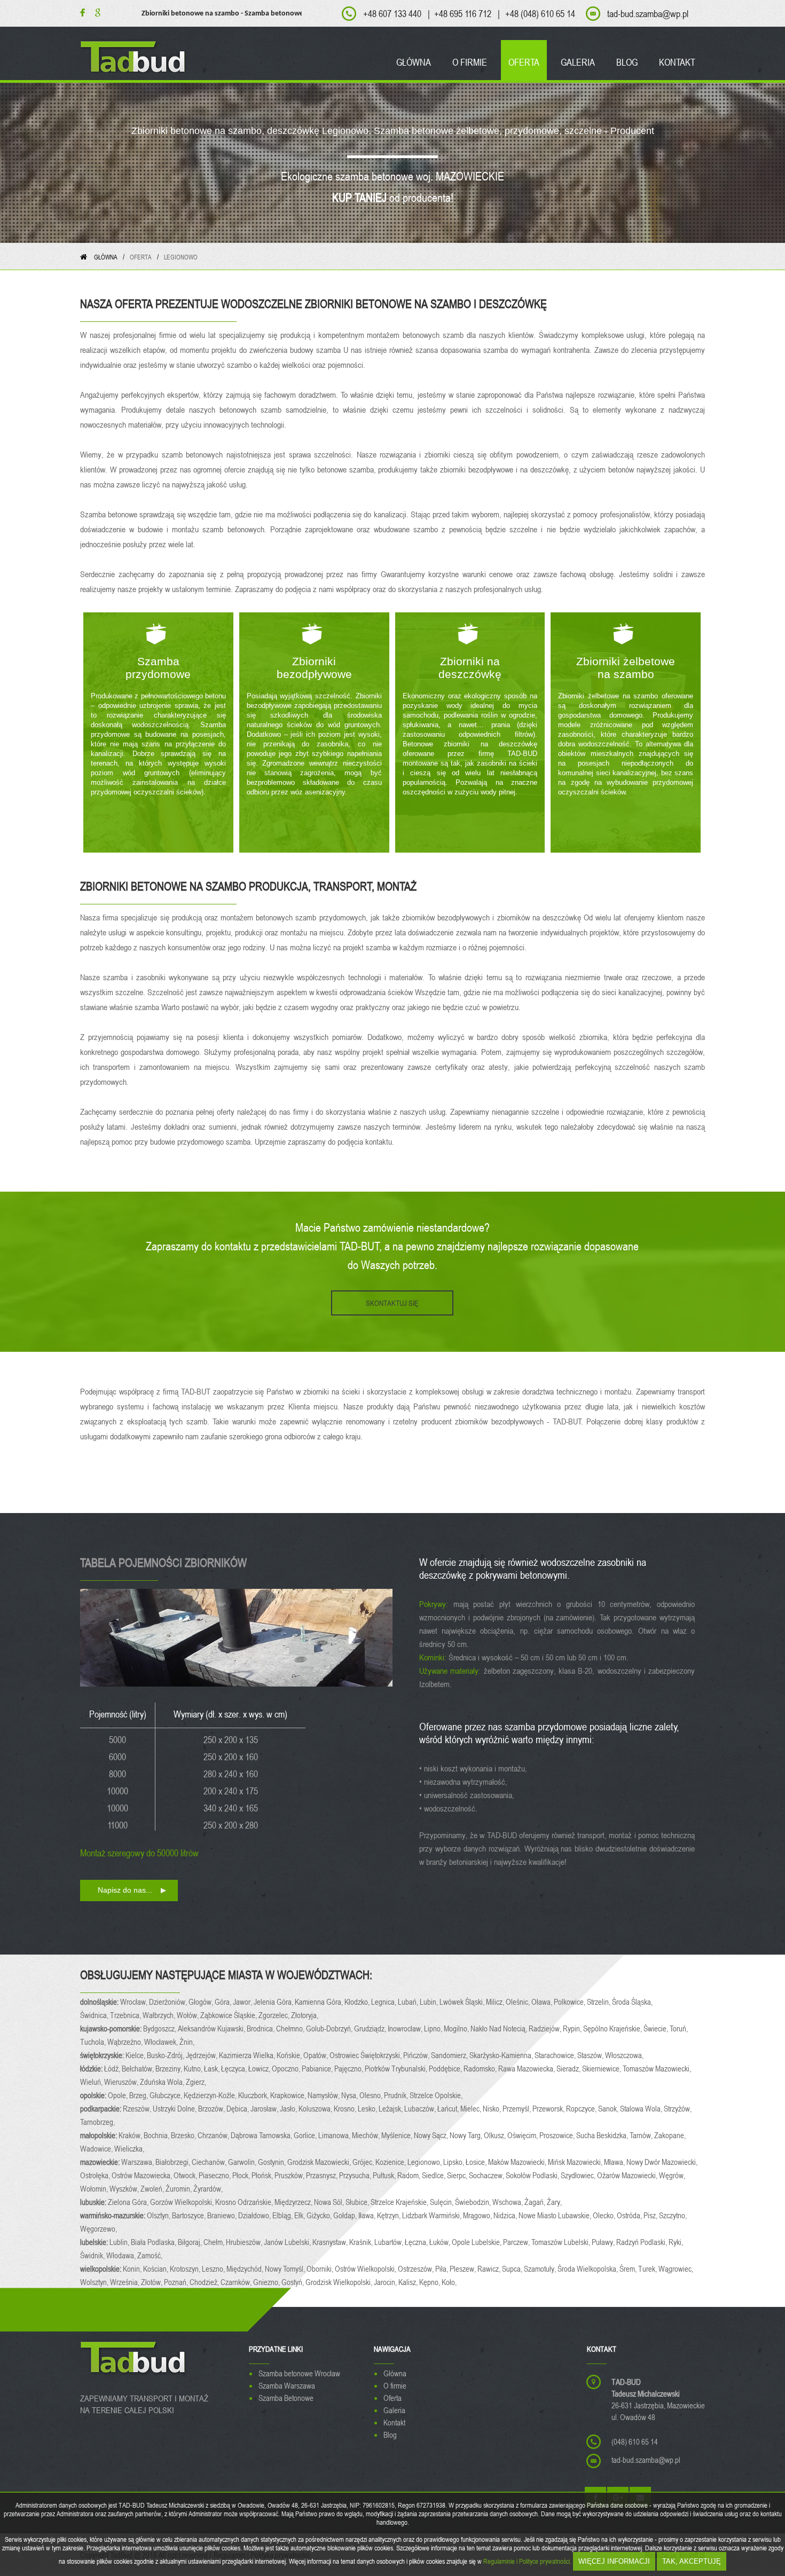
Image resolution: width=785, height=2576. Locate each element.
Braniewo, (223, 2215)
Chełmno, (291, 2028)
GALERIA (578, 62)
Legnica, (384, 2002)
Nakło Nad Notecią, (500, 2028)
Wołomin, (95, 2188)
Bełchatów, (139, 2068)
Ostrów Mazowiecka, (143, 2175)
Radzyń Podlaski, (642, 2242)
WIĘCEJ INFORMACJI (614, 2561)
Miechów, (367, 2135)
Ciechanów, (210, 2162)
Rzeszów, (138, 2108)
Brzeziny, (170, 2068)
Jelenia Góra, (274, 2002)
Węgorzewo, (99, 2228)
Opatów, (316, 2055)
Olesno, (372, 2095)
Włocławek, (162, 2042)
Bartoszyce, (190, 2215)
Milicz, (496, 2002)
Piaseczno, (215, 2175)
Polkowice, (570, 2002)
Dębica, (238, 2108)
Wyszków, (125, 2188)
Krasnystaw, (331, 2242)
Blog (390, 2435)
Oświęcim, (523, 2135)
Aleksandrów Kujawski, (212, 2028)
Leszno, (214, 2268)
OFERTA (524, 62)
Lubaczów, (421, 2108)
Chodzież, (205, 2282)
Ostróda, (630, 2215)
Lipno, (434, 2028)
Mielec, (472, 2108)
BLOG (627, 62)
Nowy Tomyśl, (286, 2268)
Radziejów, (546, 2028)
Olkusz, (496, 2135)
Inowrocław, (406, 2028)
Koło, (450, 2282)
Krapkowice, (289, 2095)
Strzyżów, (678, 2108)
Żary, (555, 2202)
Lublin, (120, 2242)
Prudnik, (397, 2095)
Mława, (615, 2162)
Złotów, (152, 2282)
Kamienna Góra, (320, 2002)
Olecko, (605, 2215)
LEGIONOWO (181, 257)
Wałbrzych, (160, 2015)
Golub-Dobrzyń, (330, 2028)
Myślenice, (398, 2135)
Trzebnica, (126, 2015)
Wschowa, (508, 2202)
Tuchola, (94, 2042)
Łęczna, (417, 2242)
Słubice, (358, 2202)
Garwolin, (243, 2162)
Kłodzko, (358, 2002)
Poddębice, (446, 2068)
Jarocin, (386, 2282)
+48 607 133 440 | (397, 13)
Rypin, (573, 2028)
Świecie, (657, 2028)
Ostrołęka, (96, 2175)
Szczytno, (674, 2215)
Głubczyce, (167, 2095)
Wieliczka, (130, 2148)
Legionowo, (425, 2162)
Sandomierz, (450, 2055)
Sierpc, (458, 2175)
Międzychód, (246, 2268)
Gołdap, (346, 2215)
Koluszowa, (316, 2108)
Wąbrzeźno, (126, 2042)
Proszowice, (558, 2135)
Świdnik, (93, 2255)
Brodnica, (261, 2028)
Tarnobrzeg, (98, 2122)
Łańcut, (449, 2108)
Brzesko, (184, 2135)
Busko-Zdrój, (166, 2055)
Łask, (213, 2068)
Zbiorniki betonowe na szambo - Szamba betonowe (222, 14)
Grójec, (364, 2162)
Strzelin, (599, 2002)
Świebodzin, (474, 2202)
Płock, (242, 2175)
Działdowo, (255, 2215)
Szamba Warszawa (287, 2385)
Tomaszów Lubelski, (562, 2242)
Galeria (394, 2410)
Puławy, (604, 2242)
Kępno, (430, 2282)
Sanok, (609, 2108)
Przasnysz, (323, 2175)
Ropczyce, (582, 2108)
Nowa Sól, (330, 2202)
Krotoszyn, (186, 2268)
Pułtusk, (385, 2175)
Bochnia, (157, 2135)
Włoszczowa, (625, 2055)
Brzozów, (212, 2108)
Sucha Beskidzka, (603, 2135)
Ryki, (677, 2242)
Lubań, (409, 2002)
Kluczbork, (254, 2095)
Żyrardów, (209, 2188)
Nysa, (350, 2095)
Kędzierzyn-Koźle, (211, 2095)
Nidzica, (506, 2215)
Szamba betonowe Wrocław (299, 2373)
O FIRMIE (470, 62)
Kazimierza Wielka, (248, 2055)
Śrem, (629, 2268)
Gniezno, (267, 2282)
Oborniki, (321, 2268)
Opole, (119, 2095)
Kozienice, (391, 2162)
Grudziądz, (371, 2028)
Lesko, (368, 2108)
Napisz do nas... (125, 1890)
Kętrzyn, (390, 2215)
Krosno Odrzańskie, (245, 2202)
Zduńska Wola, (163, 2082)
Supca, (513, 2268)
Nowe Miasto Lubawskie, (556, 2215)
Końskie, (290, 2055)
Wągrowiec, (677, 2268)
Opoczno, (287, 2068)
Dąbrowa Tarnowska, (262, 2135)
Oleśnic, (519, 2002)
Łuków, (441, 2242)
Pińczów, (417, 2055)
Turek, (648, 2268)
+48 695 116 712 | (465, 13)
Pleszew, (464, 2268)
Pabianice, (318, 2068)
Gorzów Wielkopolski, (183, 2202)
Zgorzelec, (275, 2015)
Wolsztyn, (95, 2282)
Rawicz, (490, 2268)
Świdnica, (95, 2015)
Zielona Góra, (129, 2202)
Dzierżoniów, (169, 2002)
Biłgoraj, (191, 2242)
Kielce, (136, 2055)
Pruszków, (290, 2175)
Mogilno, (457, 2028)
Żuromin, (179, 2188)
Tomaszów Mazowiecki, (658, 2068)
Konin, (133, 2268)
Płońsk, (263, 2175)
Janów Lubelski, (288, 2242)
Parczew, (517, 2242)
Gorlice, (306, 2135)
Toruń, (680, 2028)
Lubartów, (390, 2242)
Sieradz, (569, 2068)
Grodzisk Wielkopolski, (340, 2282)
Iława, (368, 2215)
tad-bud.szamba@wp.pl (648, 13)
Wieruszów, (122, 2082)
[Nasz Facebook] (79, 13)
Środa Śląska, (633, 2002)
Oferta (392, 2398)
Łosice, (477, 2162)
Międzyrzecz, (294, 2202)
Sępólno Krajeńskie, (613, 2028)
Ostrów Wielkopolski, (366, 2268)
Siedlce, (434, 2175)
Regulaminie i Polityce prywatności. (527, 2561)
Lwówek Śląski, (463, 2002)
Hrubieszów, (245, 2242)
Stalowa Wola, (642, 2108)
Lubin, (430, 2002)
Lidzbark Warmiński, (433, 2215)
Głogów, (202, 2002)
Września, (125, 2282)
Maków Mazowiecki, (518, 2162)
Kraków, (131, 2135)
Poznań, (177, 2282)
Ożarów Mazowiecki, (628, 2175)
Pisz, (651, 2215)
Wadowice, (97, 2148)
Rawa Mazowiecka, (527, 2068)
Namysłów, (324, 2095)
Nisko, (493, 2108)
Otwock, (186, 2175)
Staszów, (591, 2055)
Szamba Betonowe (286, 2398)
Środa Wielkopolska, (588, 2268)
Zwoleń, (153, 2188)
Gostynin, (273, 2162)
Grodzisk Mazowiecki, (320, 2162)
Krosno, (346, 2108)
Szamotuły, (541, 2268)
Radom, (410, 2175)
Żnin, (188, 2042)
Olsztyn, (159, 2215)
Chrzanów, (214, 2135)
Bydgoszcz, (160, 2028)
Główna (395, 2373)
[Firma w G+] (94, 13)
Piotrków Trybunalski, (397, 2068)
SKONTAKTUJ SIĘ (392, 1303)
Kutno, (194, 2068)
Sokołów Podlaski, (533, 2175)
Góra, (224, 2002)
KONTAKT (677, 62)
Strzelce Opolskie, (437, 2095)
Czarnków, (237, 2282)
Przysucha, (356, 2175)
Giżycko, (320, 2215)
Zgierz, (197, 2082)
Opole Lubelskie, (477, 2242)
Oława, (543, 2002)
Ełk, (300, 2215)
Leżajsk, (391, 2108)
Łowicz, (260, 2068)
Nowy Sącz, (432, 2135)
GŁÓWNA (414, 62)
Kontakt (394, 2422)
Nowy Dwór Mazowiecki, (663, 2162)
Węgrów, (673, 2175)
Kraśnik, (362, 2242)
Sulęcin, (442, 2202)
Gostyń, (293, 2282)
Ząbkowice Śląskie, (229, 2015)
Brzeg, (139, 2095)
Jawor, (243, 2002)
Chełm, (215, 2242)
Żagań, (536, 2202)
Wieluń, (92, 2082)
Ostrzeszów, (417, 2268)
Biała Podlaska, (154, 2242)
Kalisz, (409, 2282)
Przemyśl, (517, 2108)
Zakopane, (671, 2135)
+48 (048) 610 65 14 (540, 13)
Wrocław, (135, 2002)
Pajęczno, (350, 2068)
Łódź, (113, 2068)
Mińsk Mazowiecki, (576, 2162)
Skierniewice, (602, 2068)
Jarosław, (265, 2108)
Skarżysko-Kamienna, (502, 2055)
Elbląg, (283, 2215)
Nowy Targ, (467, 2135)
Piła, (442, 2268)
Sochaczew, (487, 2175)
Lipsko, (454, 2162)
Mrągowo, (478, 2215)
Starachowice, (556, 2055)
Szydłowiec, (579, 2175)
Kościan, (156, 2268)
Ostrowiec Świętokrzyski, (366, 2055)
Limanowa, (335, 2135)
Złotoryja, (305, 2015)
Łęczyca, (235, 2068)
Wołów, (189, 2015)
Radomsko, (481, 2068)
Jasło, (289, 2108)
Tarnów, (642, 2135)
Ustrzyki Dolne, (175, 2108)
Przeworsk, (549, 2108)
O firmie (395, 2385)
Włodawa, (122, 2255)
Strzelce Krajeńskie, (400, 2202)
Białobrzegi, (174, 2162)
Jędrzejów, (202, 2055)
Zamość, (151, 2255)
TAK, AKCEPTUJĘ (692, 2561)
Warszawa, (138, 2162)
